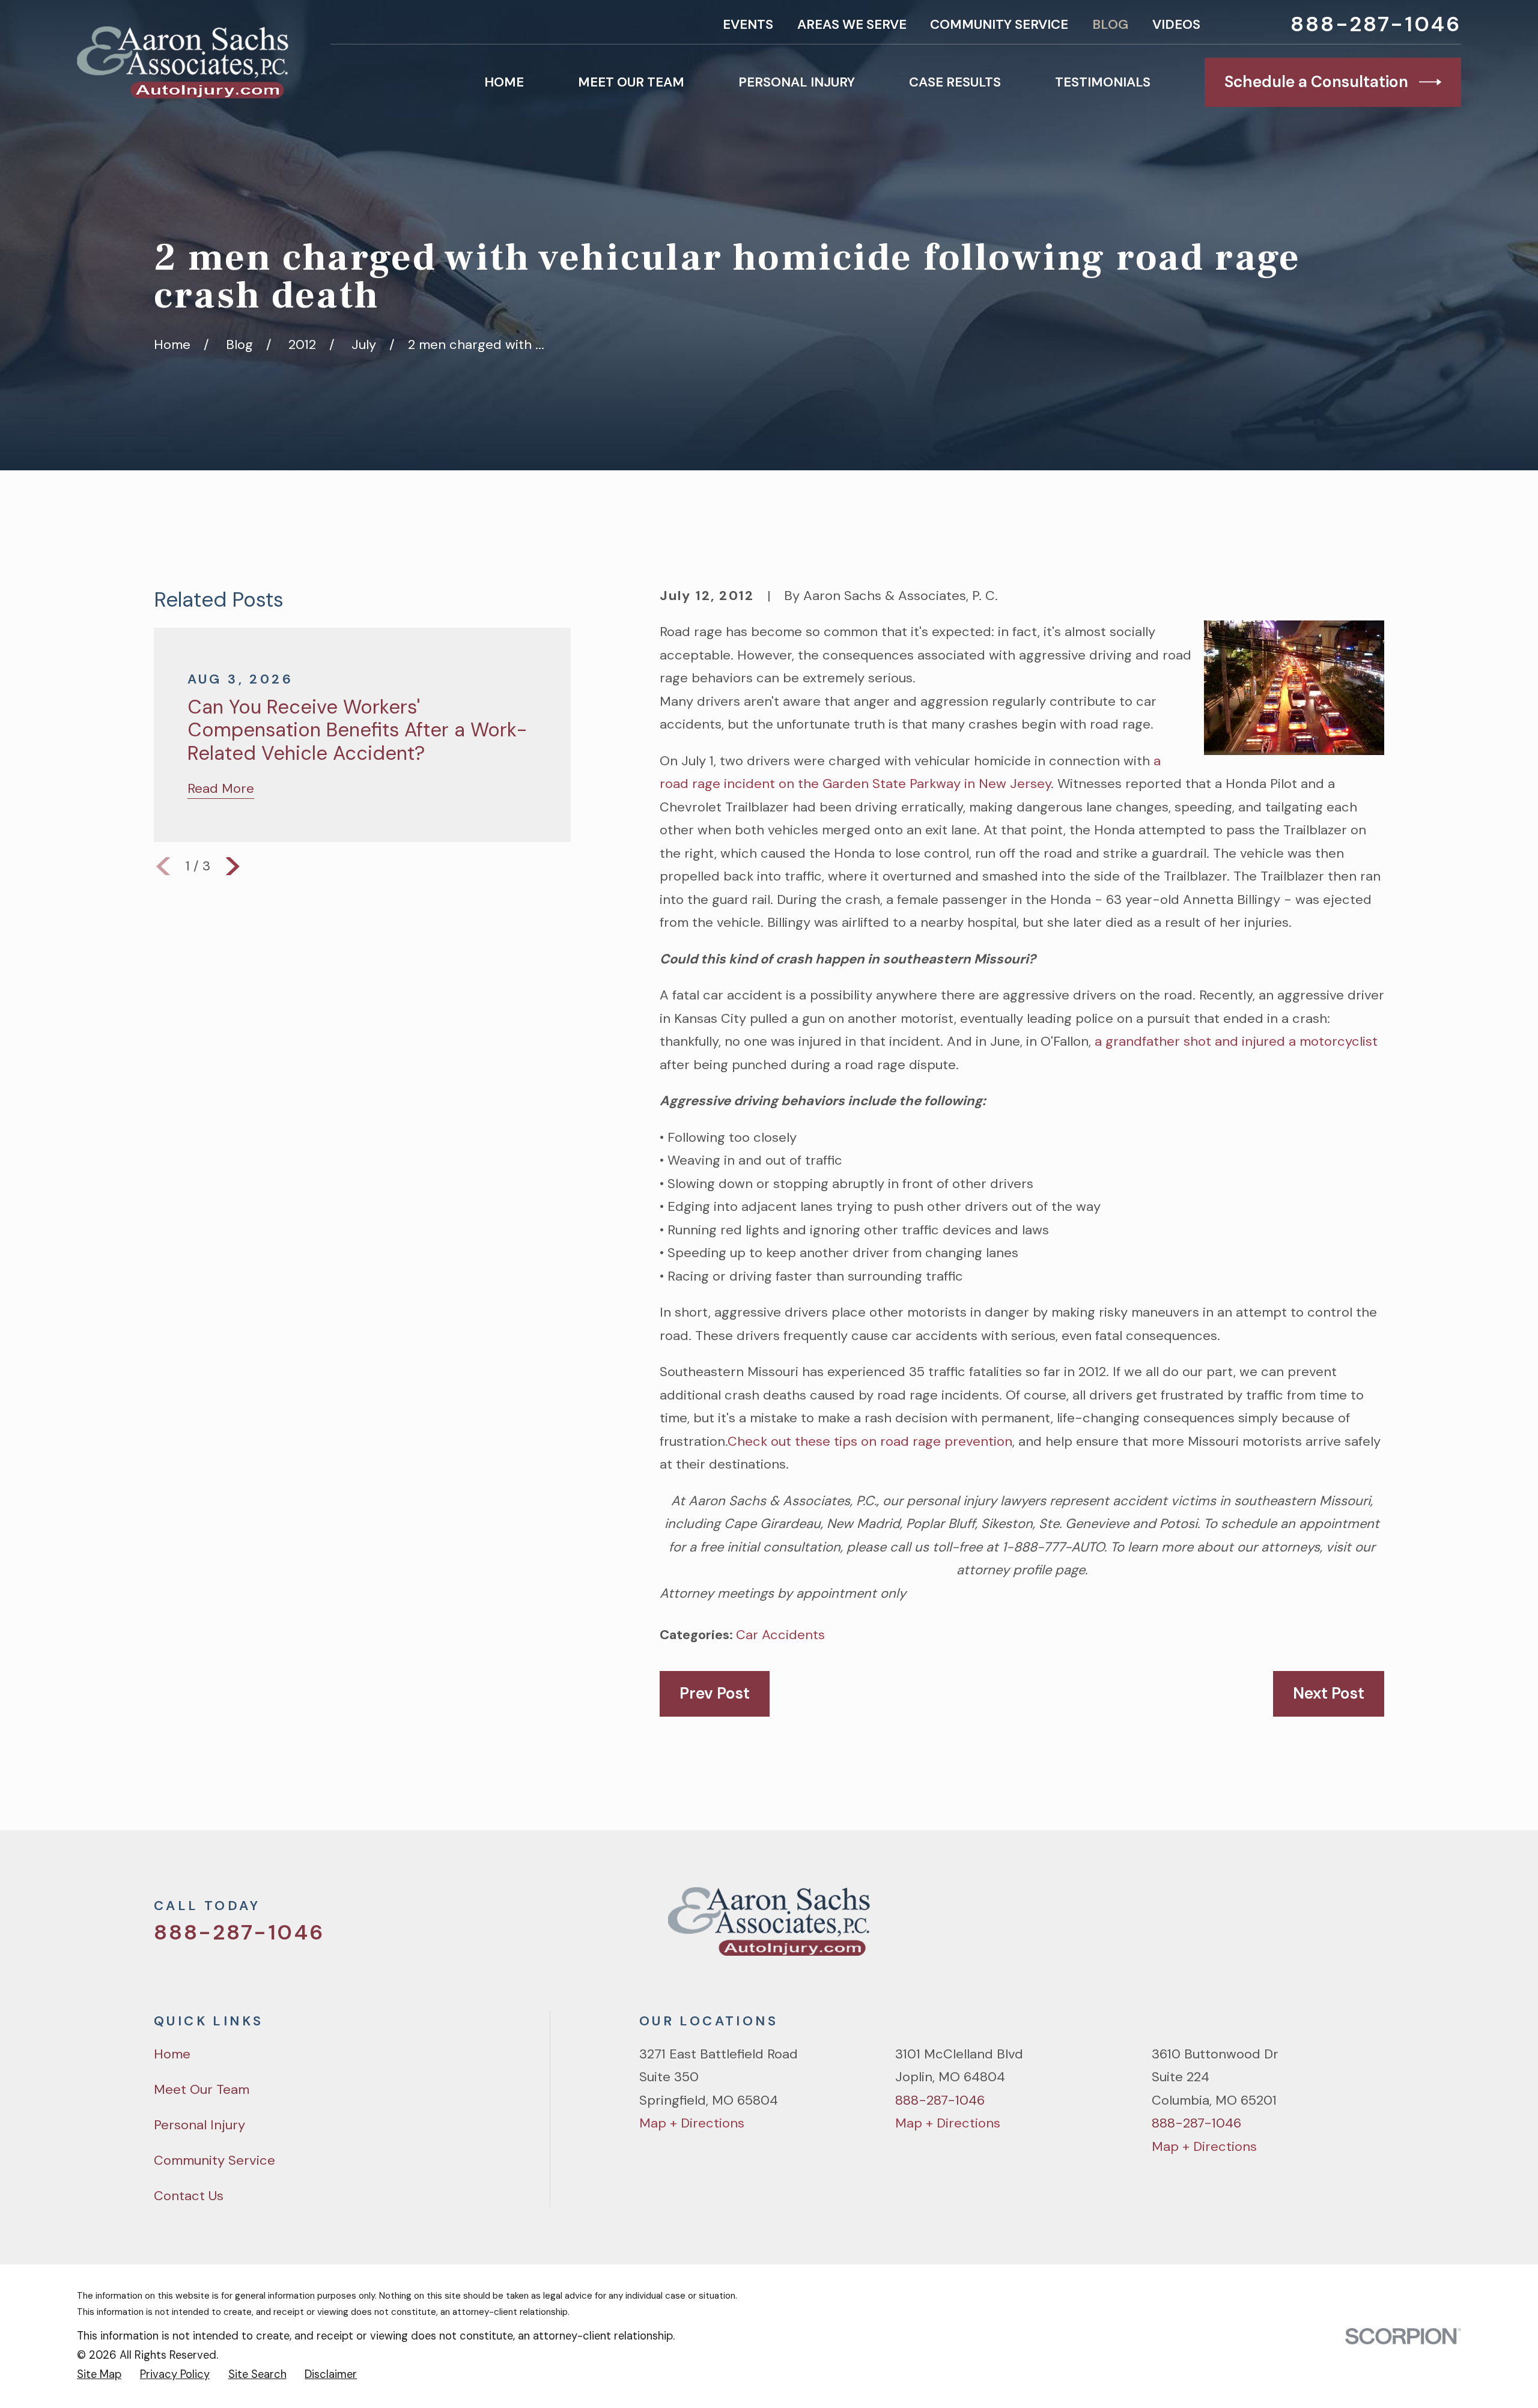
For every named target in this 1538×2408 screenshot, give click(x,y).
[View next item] (233, 866)
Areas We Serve (852, 24)
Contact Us (189, 2196)
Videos (1176, 24)
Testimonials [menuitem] (1103, 82)
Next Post (1329, 1693)
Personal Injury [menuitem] (797, 82)
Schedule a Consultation (1316, 82)
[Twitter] (1249, 1928)
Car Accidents (780, 1635)
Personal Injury (199, 2125)
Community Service (999, 24)
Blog (1110, 24)
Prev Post (715, 1693)
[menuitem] (99, 2374)
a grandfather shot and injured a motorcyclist (1236, 1041)
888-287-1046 (1376, 24)
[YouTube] (1333, 1928)
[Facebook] (1291, 1928)
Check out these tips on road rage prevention (870, 1441)
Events (748, 24)
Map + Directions (692, 2123)
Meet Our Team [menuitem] (631, 82)
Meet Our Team (202, 2089)
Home (172, 2054)
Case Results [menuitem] (955, 82)
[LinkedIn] (1375, 1928)
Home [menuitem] (504, 82)
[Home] (183, 62)
